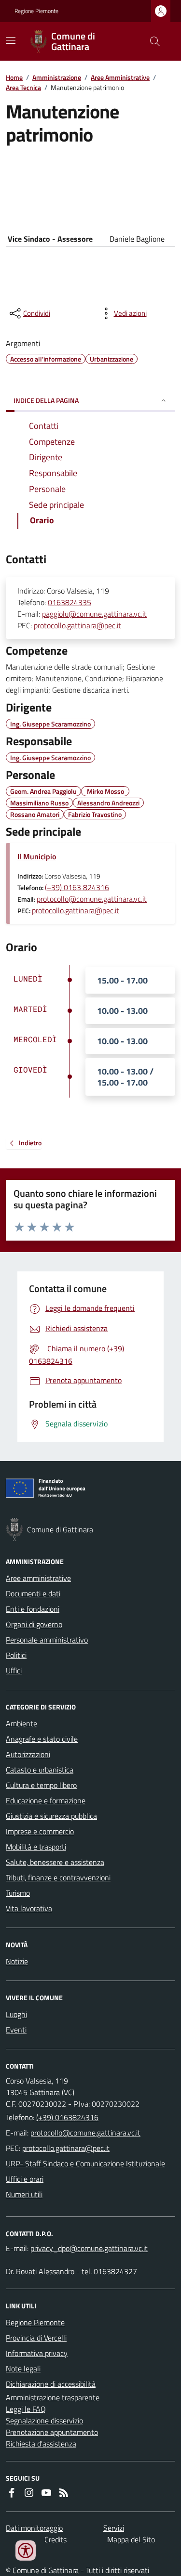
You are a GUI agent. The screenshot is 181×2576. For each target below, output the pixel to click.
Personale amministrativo (47, 1640)
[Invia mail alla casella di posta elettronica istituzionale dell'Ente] (85, 2133)
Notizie (17, 1961)
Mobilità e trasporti (36, 1847)
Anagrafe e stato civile (42, 1739)
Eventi (16, 2030)
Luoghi (16, 2014)
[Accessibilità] (26, 2550)
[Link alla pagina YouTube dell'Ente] (46, 2493)
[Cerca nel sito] (151, 41)
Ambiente (21, 1723)
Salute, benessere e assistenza (55, 1862)
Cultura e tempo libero (41, 1785)
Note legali (23, 2369)
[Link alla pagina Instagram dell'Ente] (29, 2493)
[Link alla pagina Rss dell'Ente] (64, 2493)
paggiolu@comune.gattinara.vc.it (94, 614)
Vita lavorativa (29, 1908)
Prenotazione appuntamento (52, 2432)
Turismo (18, 1893)
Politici (16, 1655)
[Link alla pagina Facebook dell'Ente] (12, 2493)
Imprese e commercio (40, 1831)
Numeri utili (24, 2194)
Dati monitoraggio (34, 2528)
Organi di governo (34, 1624)
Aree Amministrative (120, 77)
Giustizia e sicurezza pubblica (51, 1816)
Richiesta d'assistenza (41, 2444)
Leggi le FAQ (26, 2409)
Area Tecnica (23, 87)
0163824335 (70, 602)
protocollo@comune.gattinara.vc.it (92, 899)
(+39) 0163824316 (67, 2117)
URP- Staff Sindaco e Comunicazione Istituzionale (85, 2163)
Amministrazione (57, 77)
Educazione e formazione (46, 1800)
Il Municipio (37, 856)
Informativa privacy (37, 2353)
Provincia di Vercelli (36, 2338)
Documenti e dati (33, 1593)
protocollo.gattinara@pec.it (77, 625)
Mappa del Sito (131, 2539)
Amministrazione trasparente (53, 2397)
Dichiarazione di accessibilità (51, 2384)
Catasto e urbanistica (40, 1770)
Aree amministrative (38, 1578)
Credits (56, 2539)
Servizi (114, 2528)
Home (14, 77)
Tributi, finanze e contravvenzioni (58, 1877)
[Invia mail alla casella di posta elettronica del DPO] (89, 2248)
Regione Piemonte (36, 11)
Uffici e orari (25, 2179)
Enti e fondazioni (33, 1609)
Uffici (14, 1670)
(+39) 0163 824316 (77, 887)
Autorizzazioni (28, 1754)
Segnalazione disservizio (44, 2421)
